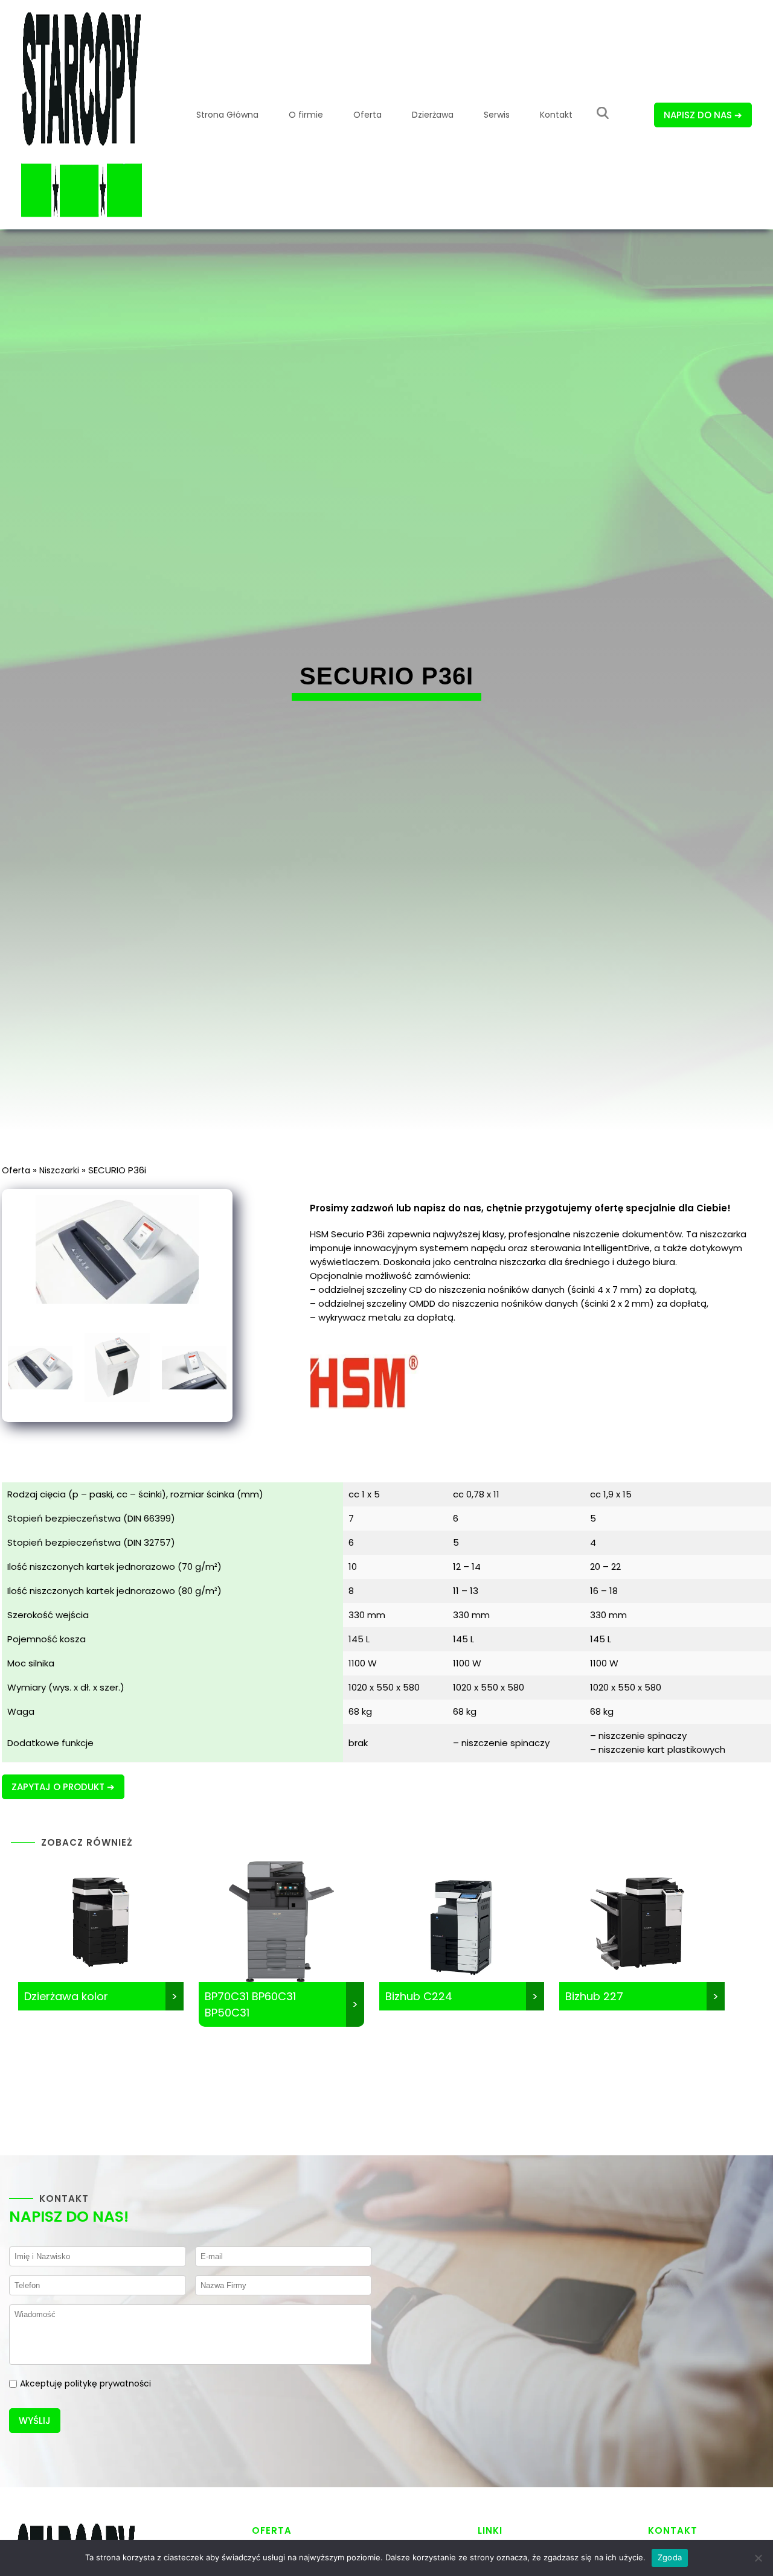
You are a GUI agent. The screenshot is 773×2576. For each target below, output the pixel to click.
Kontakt (556, 115)
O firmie (306, 115)
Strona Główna (227, 115)
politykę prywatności (108, 2383)
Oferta (367, 115)
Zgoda (670, 2557)
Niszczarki (59, 1170)
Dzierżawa (433, 115)
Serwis (497, 115)
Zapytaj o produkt (58, 1787)
